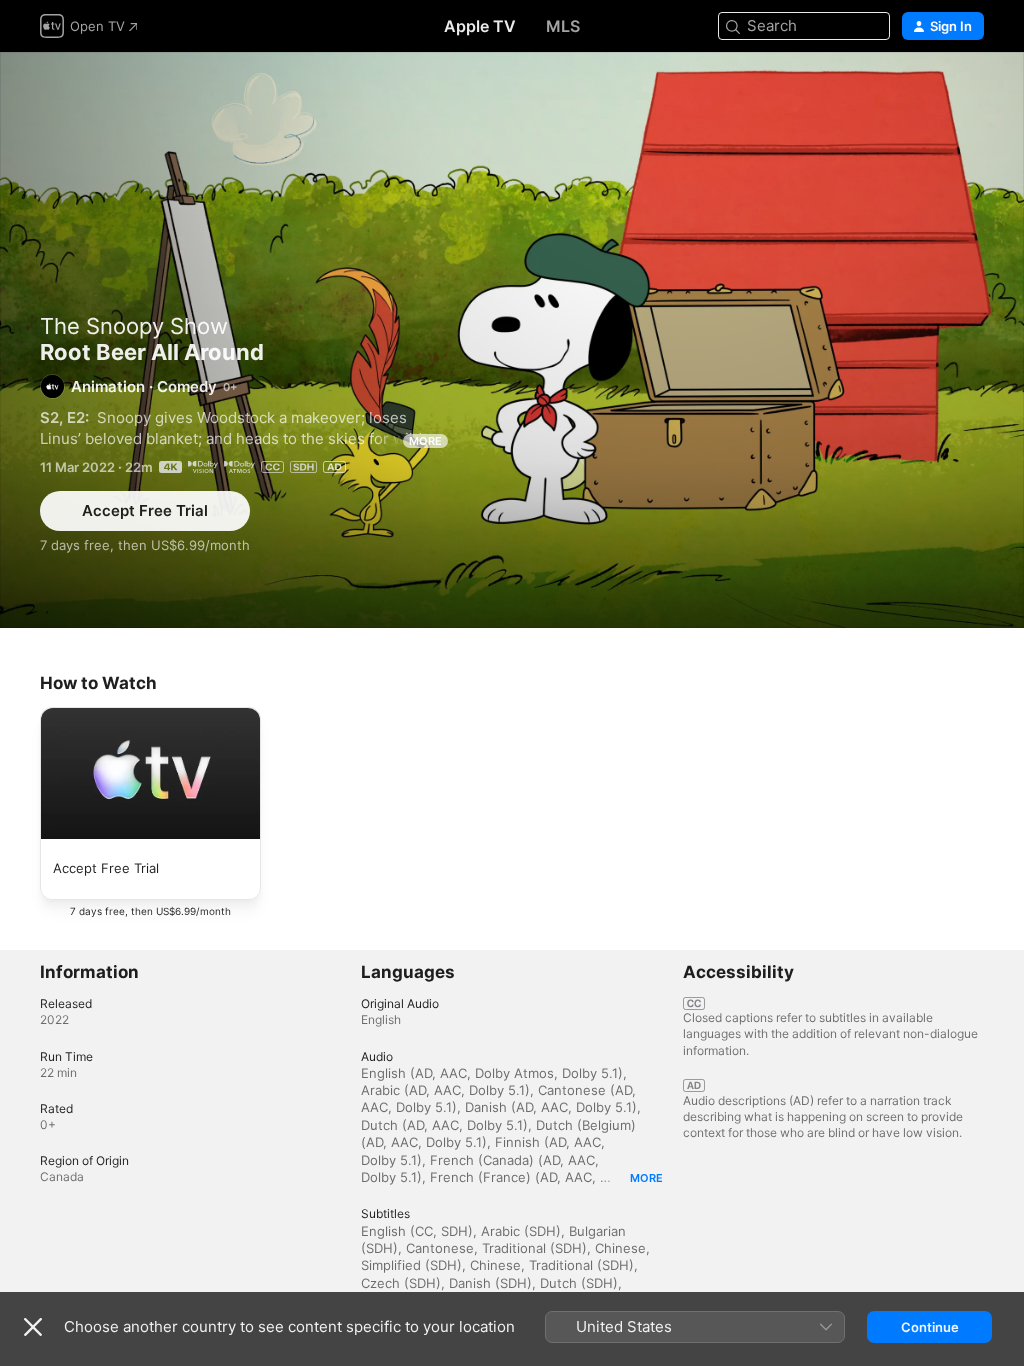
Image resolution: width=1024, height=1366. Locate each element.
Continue (930, 1327)
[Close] (33, 1327)
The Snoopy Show (134, 326)
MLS (563, 26)
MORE (425, 441)
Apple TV (480, 26)
